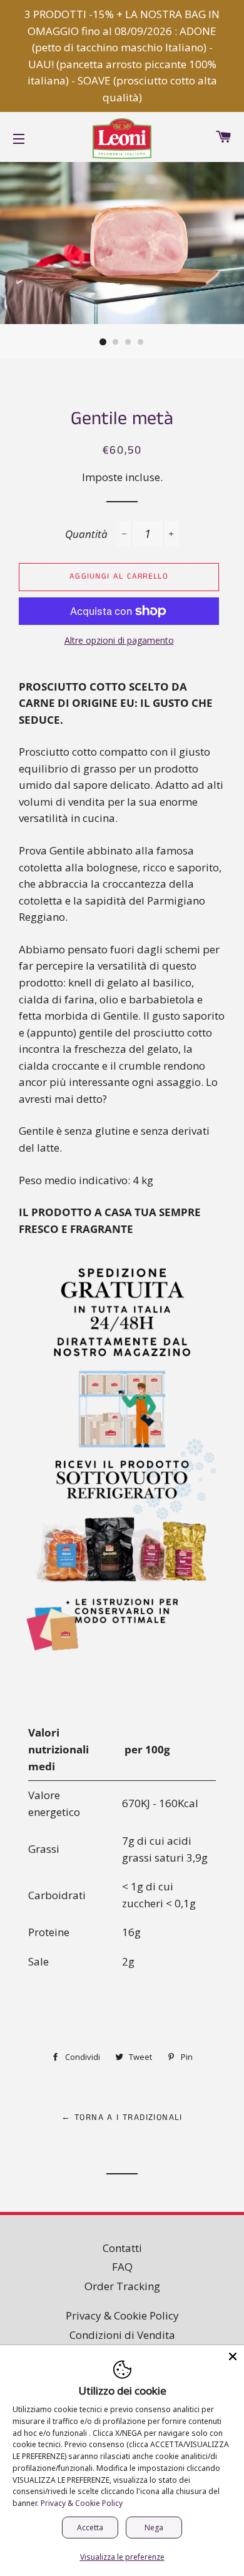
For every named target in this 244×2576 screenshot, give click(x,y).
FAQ (122, 2267)
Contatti (122, 2248)
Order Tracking (122, 2286)
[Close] (233, 2356)
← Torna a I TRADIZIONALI (122, 2117)
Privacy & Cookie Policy (122, 2315)
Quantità (86, 534)
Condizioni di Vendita (122, 2335)
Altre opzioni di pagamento (119, 640)
